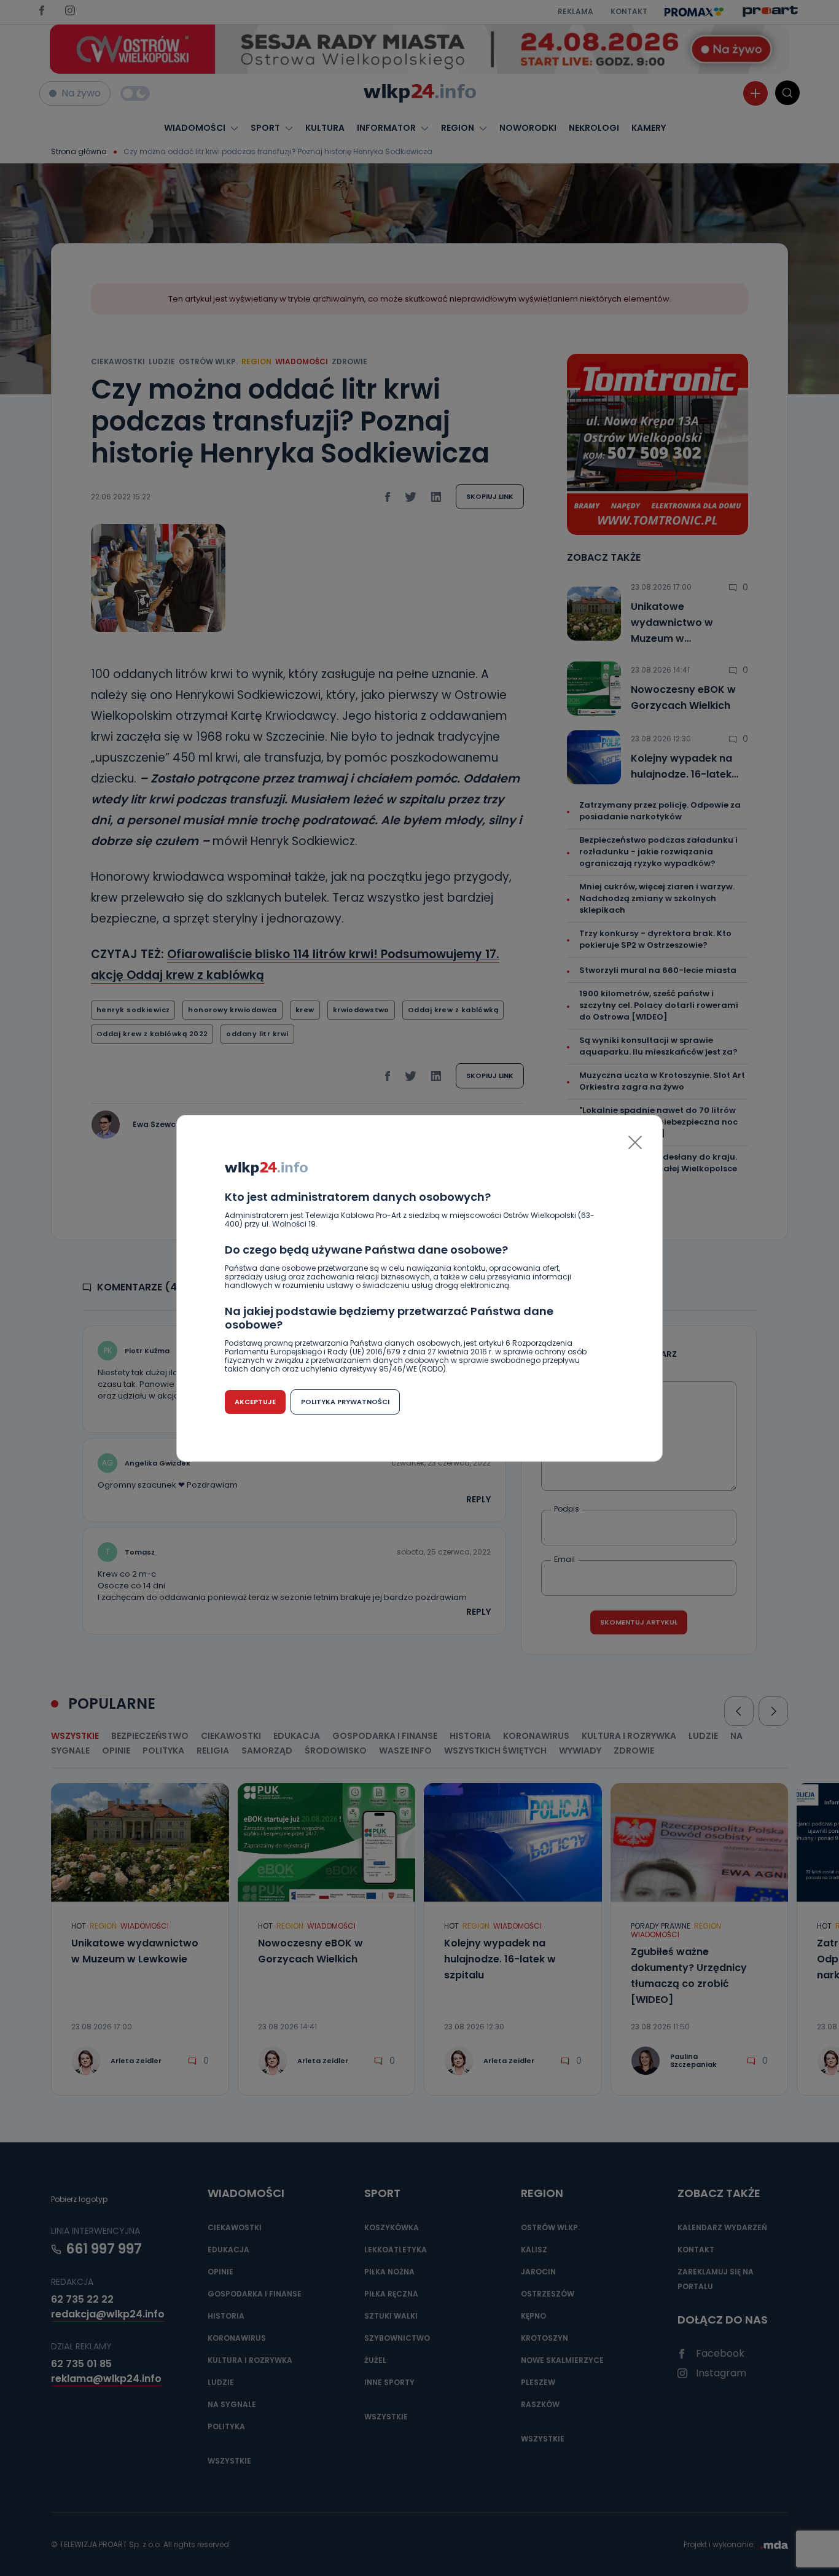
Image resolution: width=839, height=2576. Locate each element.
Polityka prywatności (345, 1402)
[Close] (635, 1142)
